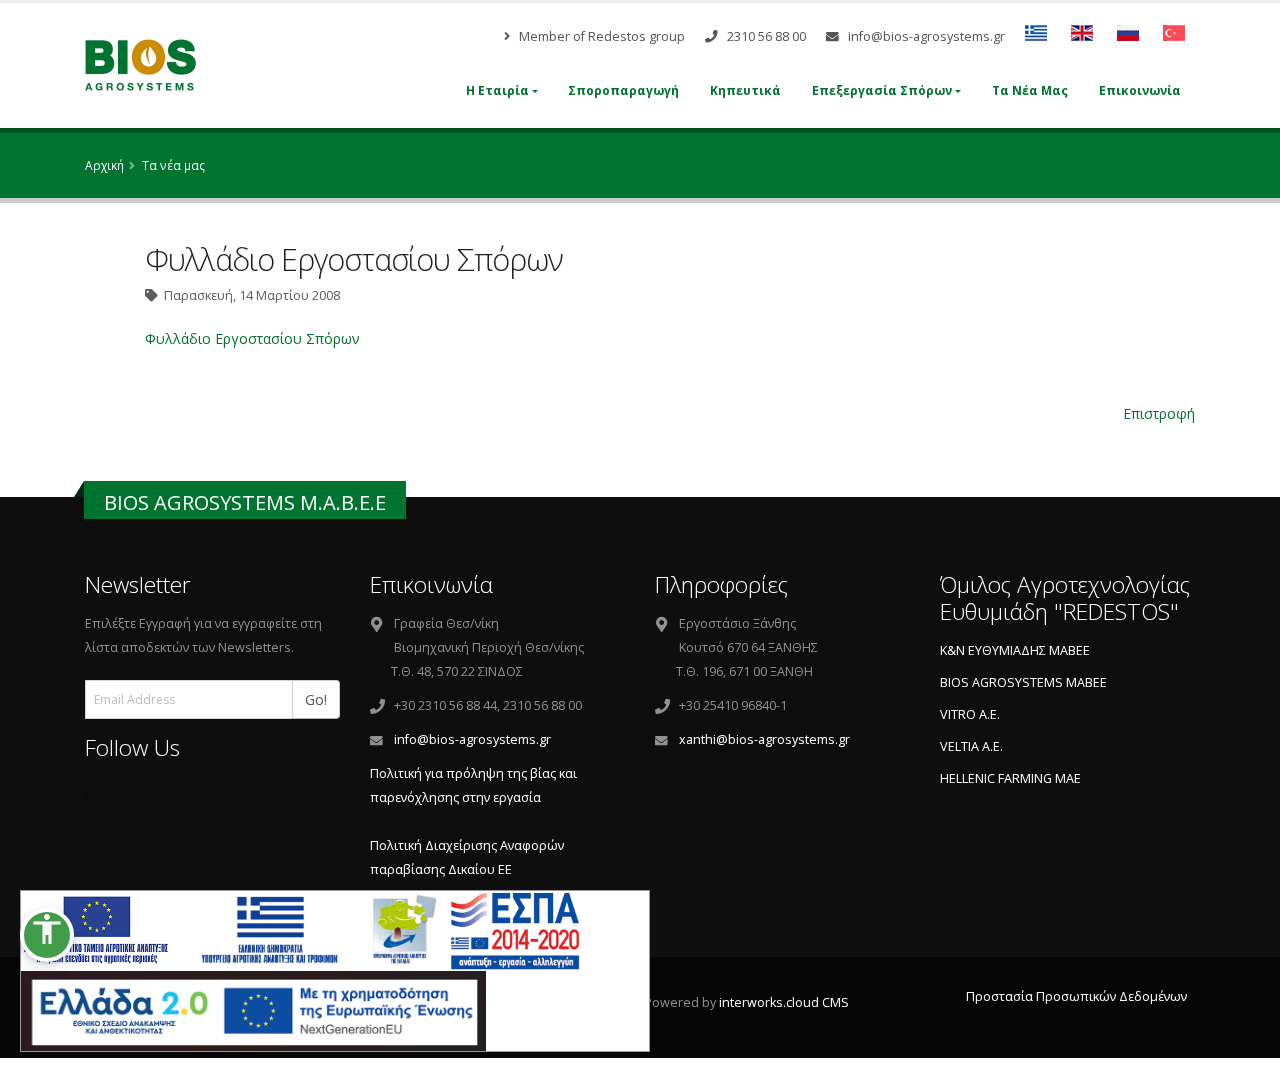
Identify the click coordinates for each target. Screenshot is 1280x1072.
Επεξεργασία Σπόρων (882, 90)
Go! (322, 699)
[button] (47, 935)
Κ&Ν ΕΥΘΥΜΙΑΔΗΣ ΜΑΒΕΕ (1015, 650)
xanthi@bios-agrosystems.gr (764, 739)
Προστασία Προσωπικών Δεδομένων (1076, 996)
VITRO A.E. (970, 714)
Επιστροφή (1159, 413)
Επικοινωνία (1140, 90)
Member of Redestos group (600, 36)
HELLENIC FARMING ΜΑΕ (1010, 778)
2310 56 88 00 (765, 36)
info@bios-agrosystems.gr (925, 36)
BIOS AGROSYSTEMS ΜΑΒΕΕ (1023, 682)
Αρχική (104, 165)
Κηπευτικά (745, 90)
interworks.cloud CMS (784, 1002)
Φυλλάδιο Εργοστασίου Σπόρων (252, 338)
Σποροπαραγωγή (623, 90)
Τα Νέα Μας (1030, 90)
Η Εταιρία (497, 90)
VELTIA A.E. (971, 746)
